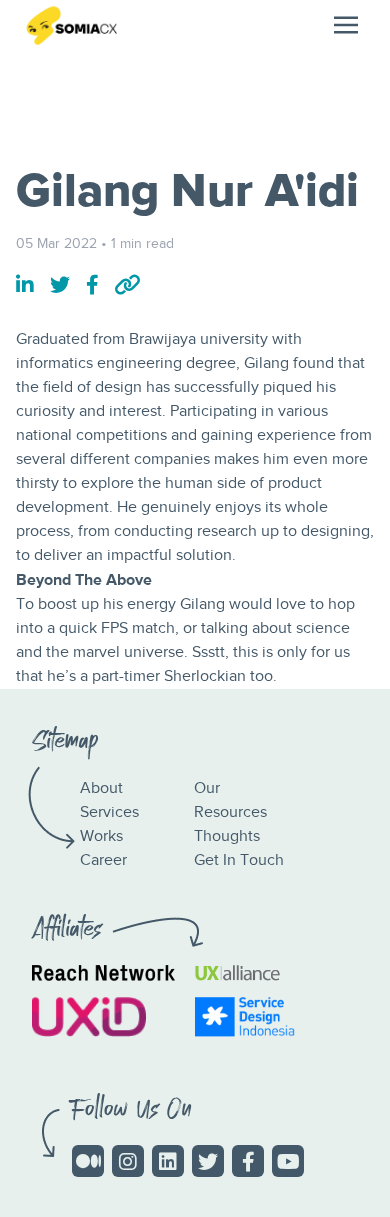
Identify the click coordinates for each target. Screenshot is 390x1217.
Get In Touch (239, 860)
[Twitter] (208, 1161)
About (101, 788)
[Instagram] (128, 1161)
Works (101, 836)
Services (109, 812)
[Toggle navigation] (346, 25)
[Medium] (88, 1161)
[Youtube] (288, 1161)
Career (103, 860)
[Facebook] (248, 1161)
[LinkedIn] (168, 1161)
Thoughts (227, 836)
